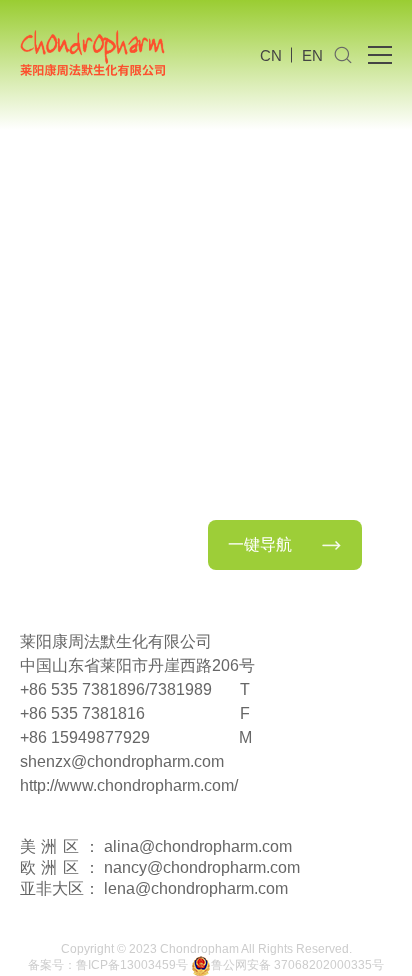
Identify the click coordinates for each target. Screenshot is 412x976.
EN (312, 55)
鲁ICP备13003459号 (132, 965)
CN (271, 55)
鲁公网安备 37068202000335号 (297, 965)
